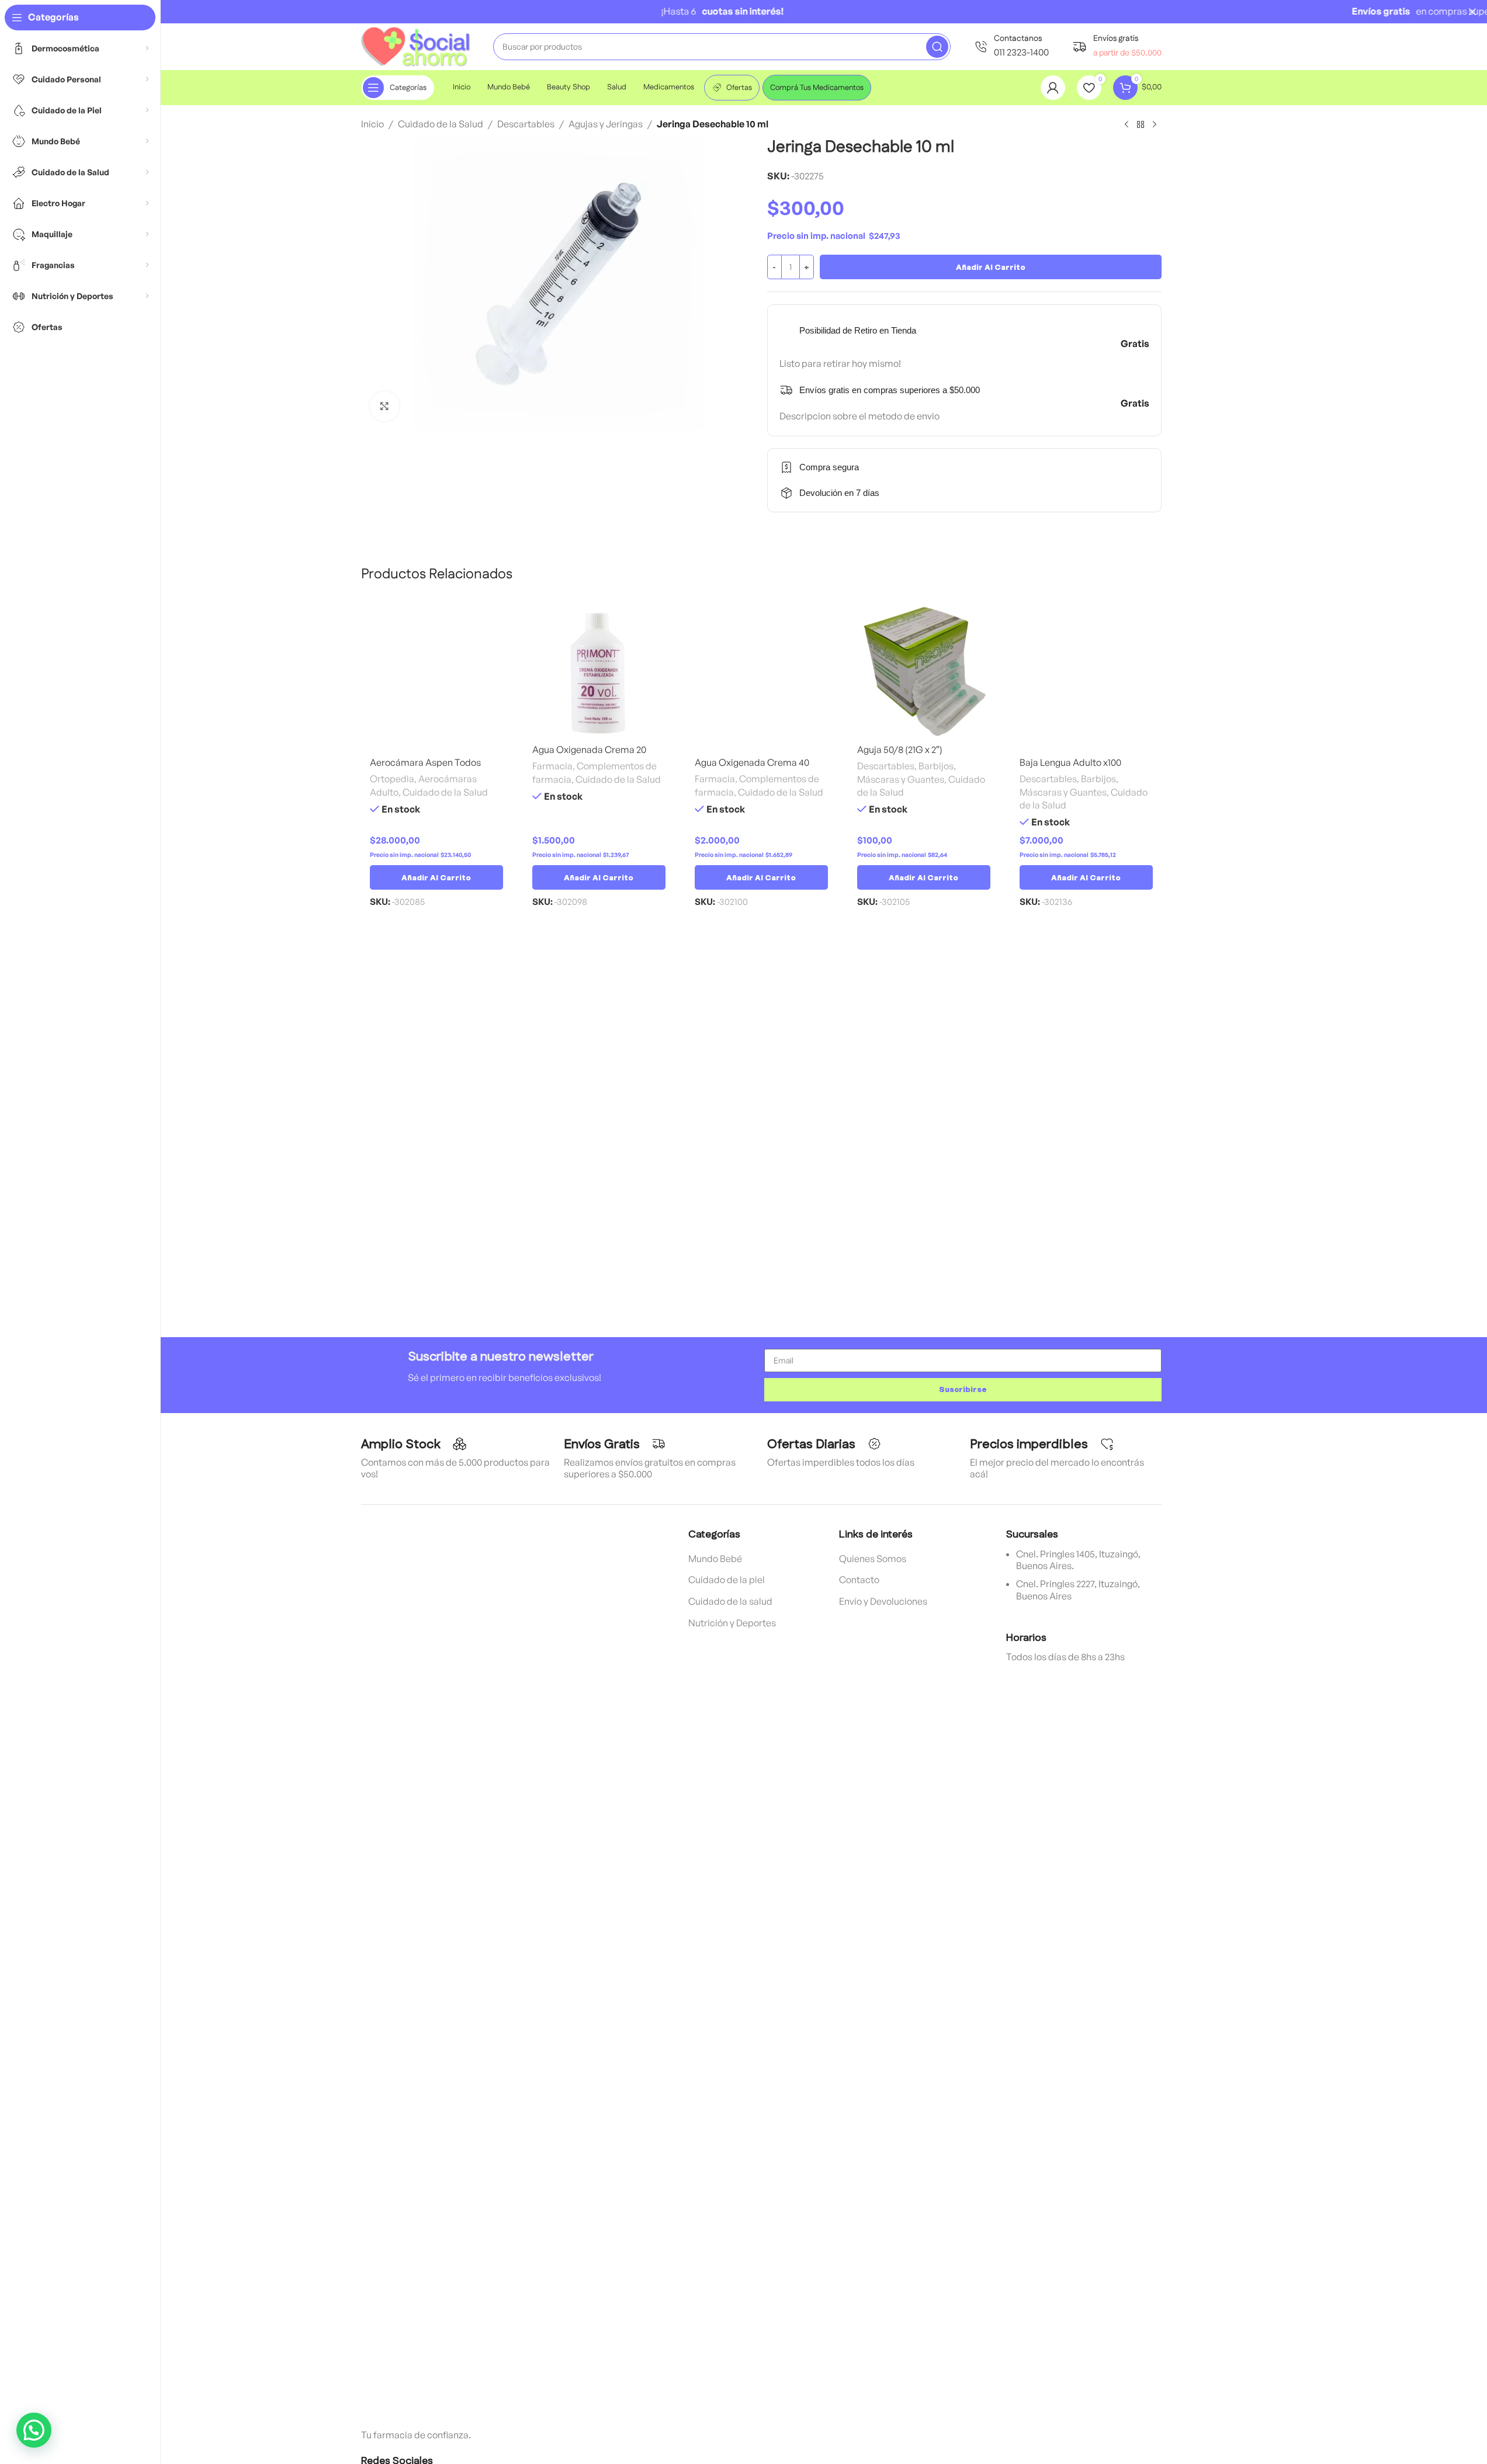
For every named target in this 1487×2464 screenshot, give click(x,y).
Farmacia (552, 766)
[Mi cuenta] (1053, 88)
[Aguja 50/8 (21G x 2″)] (924, 671)
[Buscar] (937, 47)
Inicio (372, 124)
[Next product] (1155, 125)
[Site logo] (415, 46)
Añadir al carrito (991, 267)
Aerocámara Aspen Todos (425, 762)
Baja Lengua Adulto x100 (1070, 762)
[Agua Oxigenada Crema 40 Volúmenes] (761, 678)
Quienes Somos (873, 1559)
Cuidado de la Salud (441, 124)
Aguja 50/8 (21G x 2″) (900, 749)
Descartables (526, 124)
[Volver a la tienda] (1141, 125)
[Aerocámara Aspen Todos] (436, 678)
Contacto (859, 1580)
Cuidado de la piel (727, 1580)
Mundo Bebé (715, 1559)
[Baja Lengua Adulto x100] (1086, 678)
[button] (436, 877)
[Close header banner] (1472, 12)
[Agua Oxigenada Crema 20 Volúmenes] (599, 671)
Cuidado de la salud (730, 1601)
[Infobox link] (1011, 46)
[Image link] (449, 1965)
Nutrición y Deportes (732, 1623)
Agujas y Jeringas (606, 124)
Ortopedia (392, 779)
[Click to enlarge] (384, 406)
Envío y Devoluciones (883, 1601)
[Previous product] (1126, 125)
